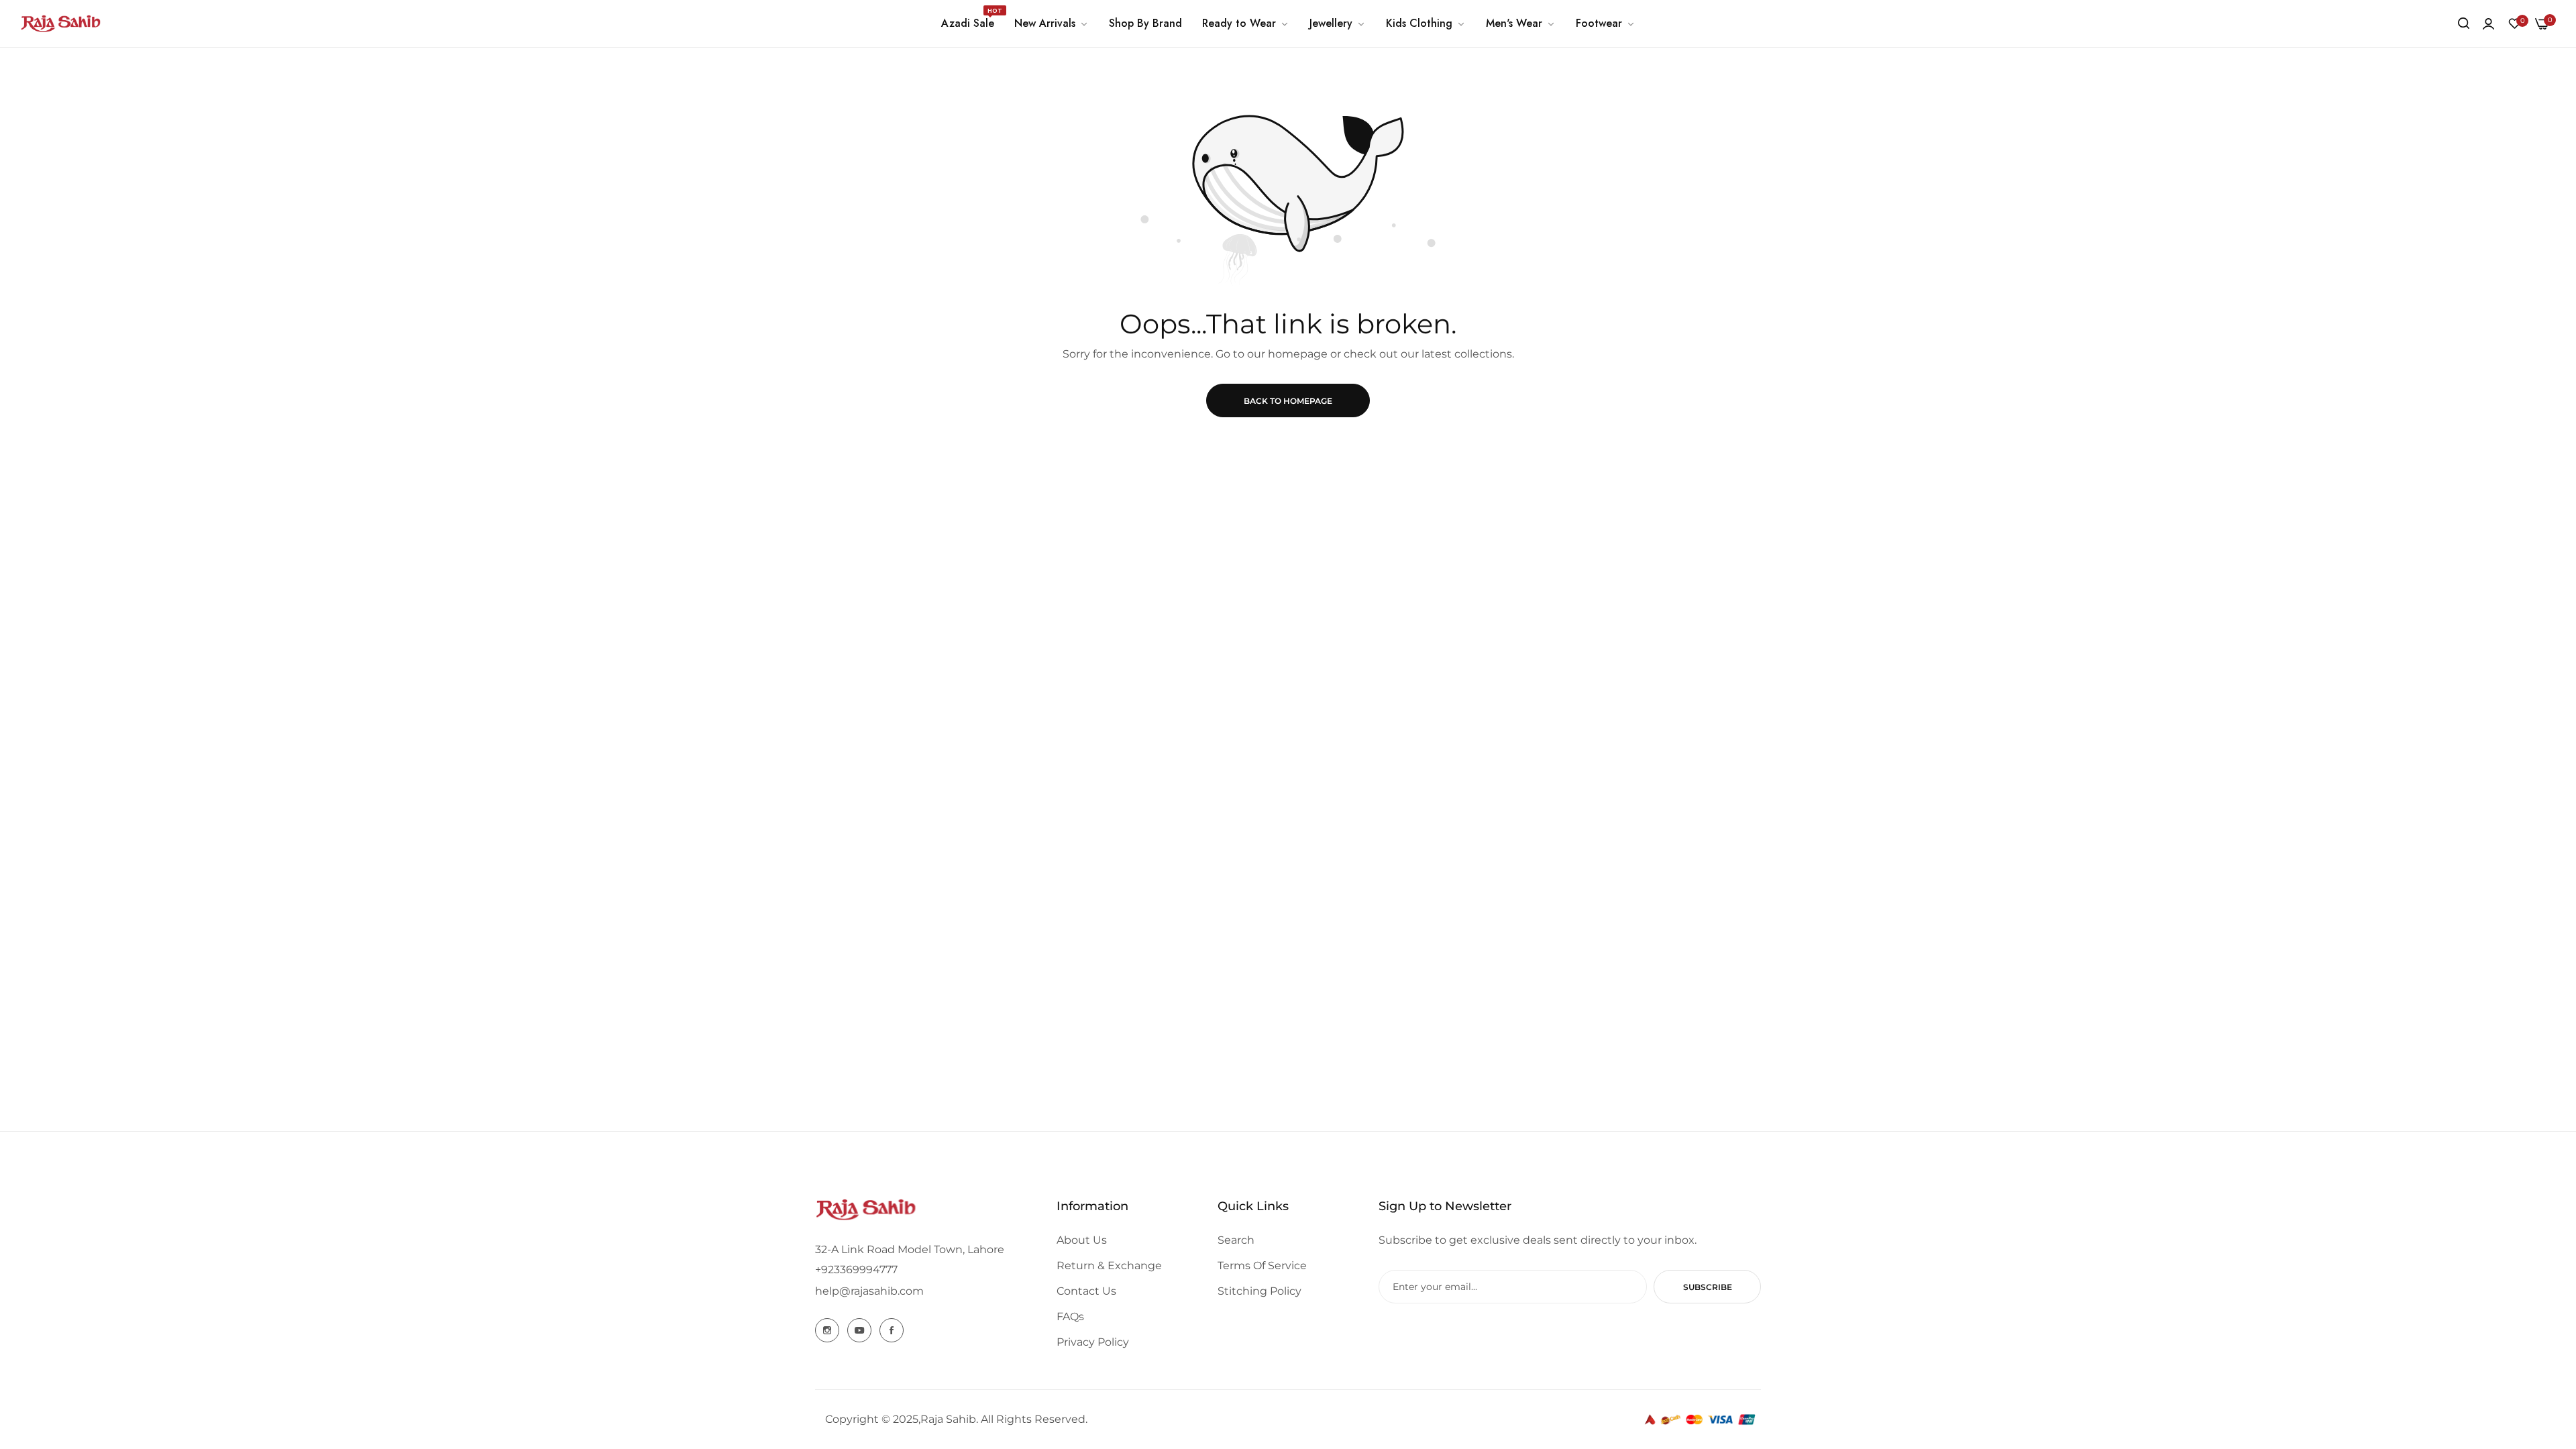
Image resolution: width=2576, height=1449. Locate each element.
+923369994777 (856, 1270)
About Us (1082, 1240)
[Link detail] (827, 1330)
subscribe (1708, 1287)
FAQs (1070, 1317)
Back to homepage (1288, 401)
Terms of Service (1262, 1266)
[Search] (2464, 23)
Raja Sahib (948, 1419)
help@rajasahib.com (869, 1291)
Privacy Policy (1093, 1342)
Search (1236, 1240)
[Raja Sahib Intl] (60, 23)
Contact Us (1086, 1291)
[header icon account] (2488, 24)
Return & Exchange (1109, 1266)
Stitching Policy (1259, 1291)
